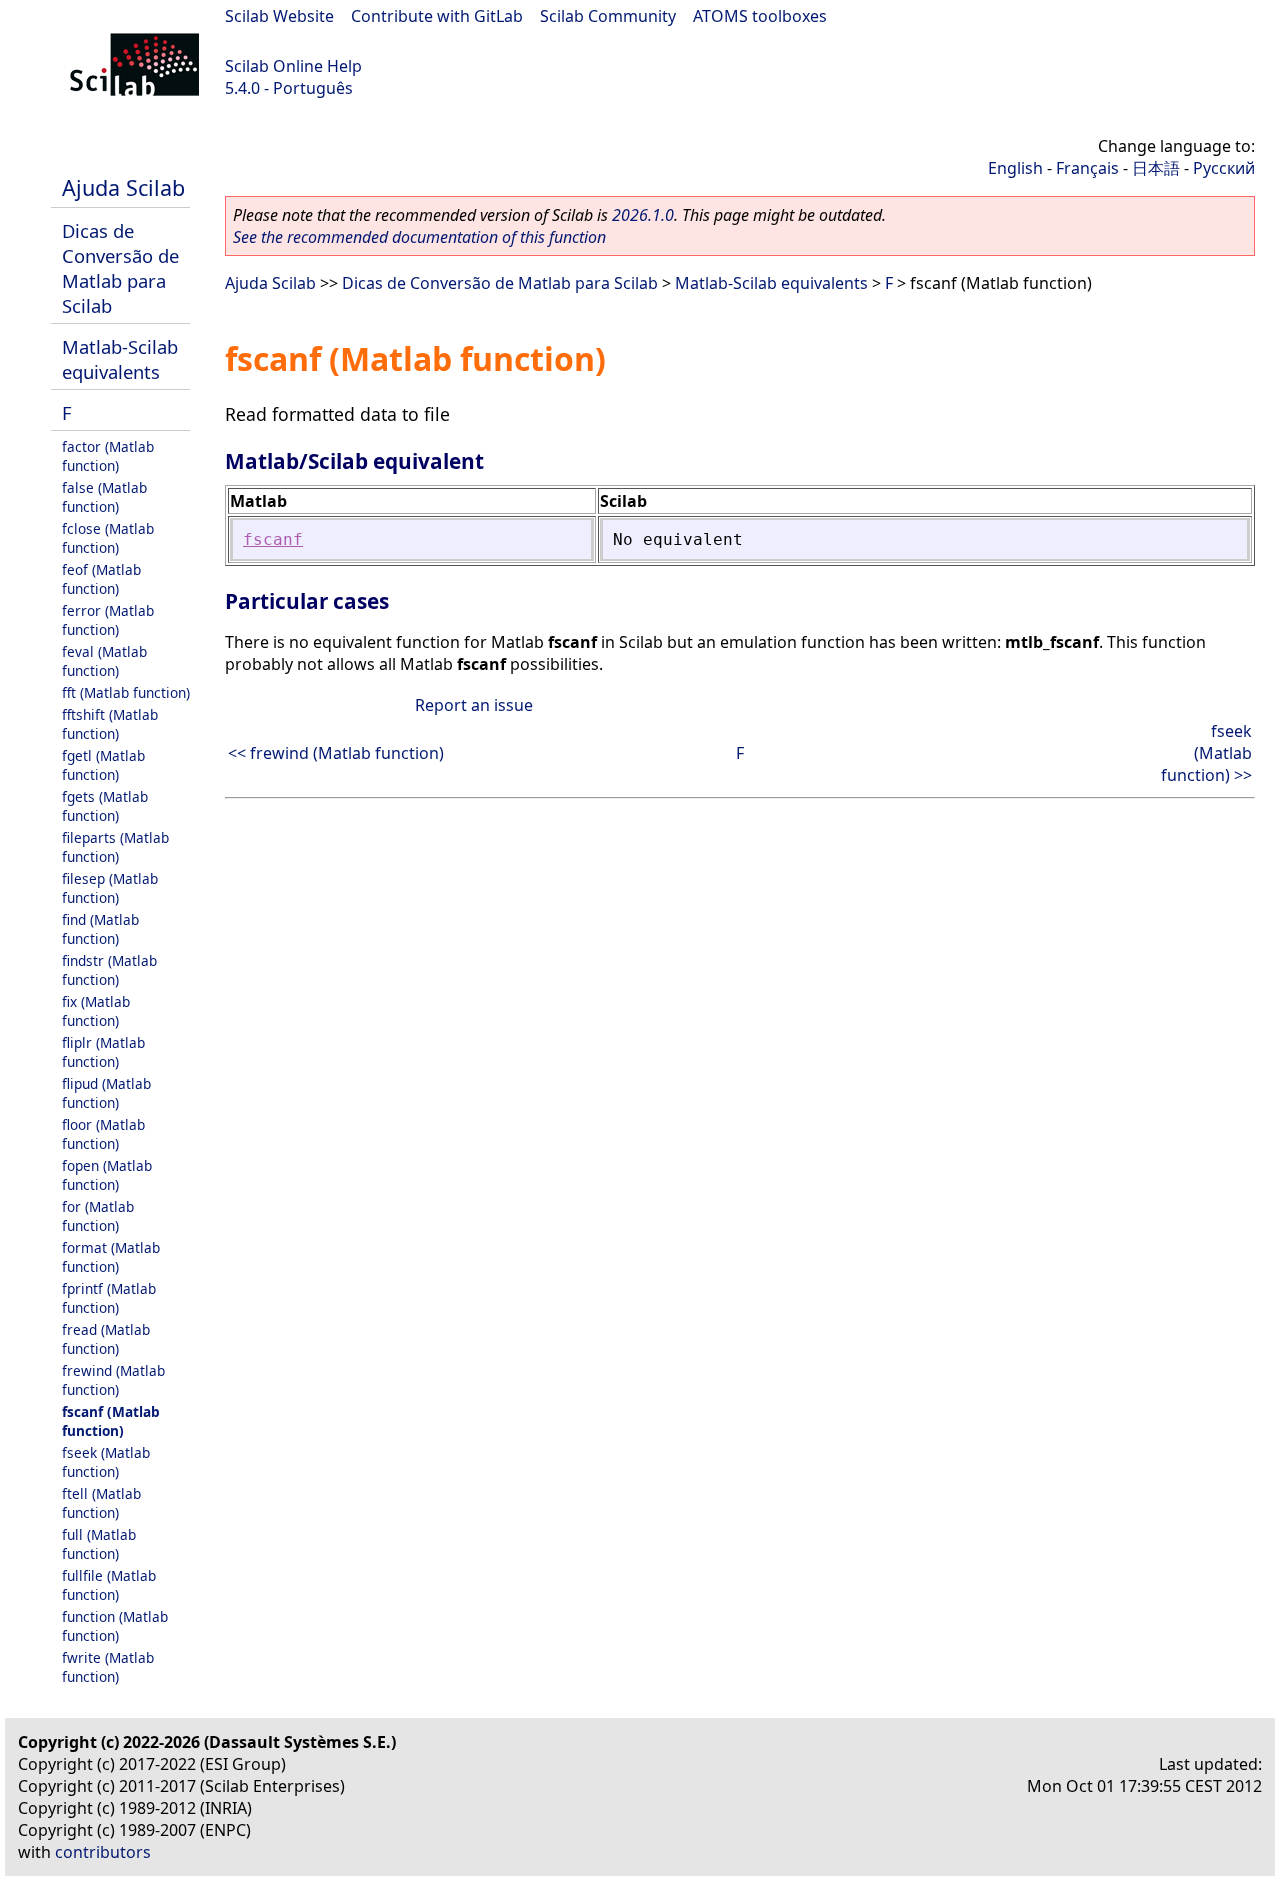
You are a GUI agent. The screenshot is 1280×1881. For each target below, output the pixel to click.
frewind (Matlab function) (113, 1380)
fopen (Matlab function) (107, 1175)
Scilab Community (608, 16)
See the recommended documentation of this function (419, 237)
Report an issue (474, 705)
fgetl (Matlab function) (103, 765)
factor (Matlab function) (108, 456)
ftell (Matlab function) (101, 1503)
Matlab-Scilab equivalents (120, 359)
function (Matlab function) (115, 1626)
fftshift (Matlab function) (110, 724)
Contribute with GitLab (437, 16)
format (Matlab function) (111, 1257)
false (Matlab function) (104, 497)
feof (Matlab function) (101, 579)
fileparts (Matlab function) (115, 847)
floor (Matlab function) (103, 1134)
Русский (1224, 168)
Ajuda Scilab (123, 187)
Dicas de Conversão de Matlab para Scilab (120, 268)
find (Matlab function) (100, 929)
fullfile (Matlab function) (109, 1585)
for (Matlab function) (98, 1216)
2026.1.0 (643, 215)
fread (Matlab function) (106, 1339)
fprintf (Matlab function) (109, 1298)
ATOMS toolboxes (760, 16)
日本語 (1156, 168)
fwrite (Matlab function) (108, 1667)
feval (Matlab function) (104, 661)
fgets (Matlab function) (105, 806)
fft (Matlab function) (126, 692)
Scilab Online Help (293, 66)
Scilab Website (279, 16)
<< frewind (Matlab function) (336, 753)
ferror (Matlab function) (108, 620)
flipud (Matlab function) (106, 1093)
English (1015, 168)
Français (1087, 168)
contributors (103, 1852)
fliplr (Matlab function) (103, 1052)
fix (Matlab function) (96, 1011)
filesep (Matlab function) (110, 888)
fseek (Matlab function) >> (1206, 753)
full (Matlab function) (99, 1544)
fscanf (273, 539)
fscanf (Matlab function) (111, 1421)
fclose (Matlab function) (108, 538)
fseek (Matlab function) (106, 1462)
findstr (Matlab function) (109, 970)
